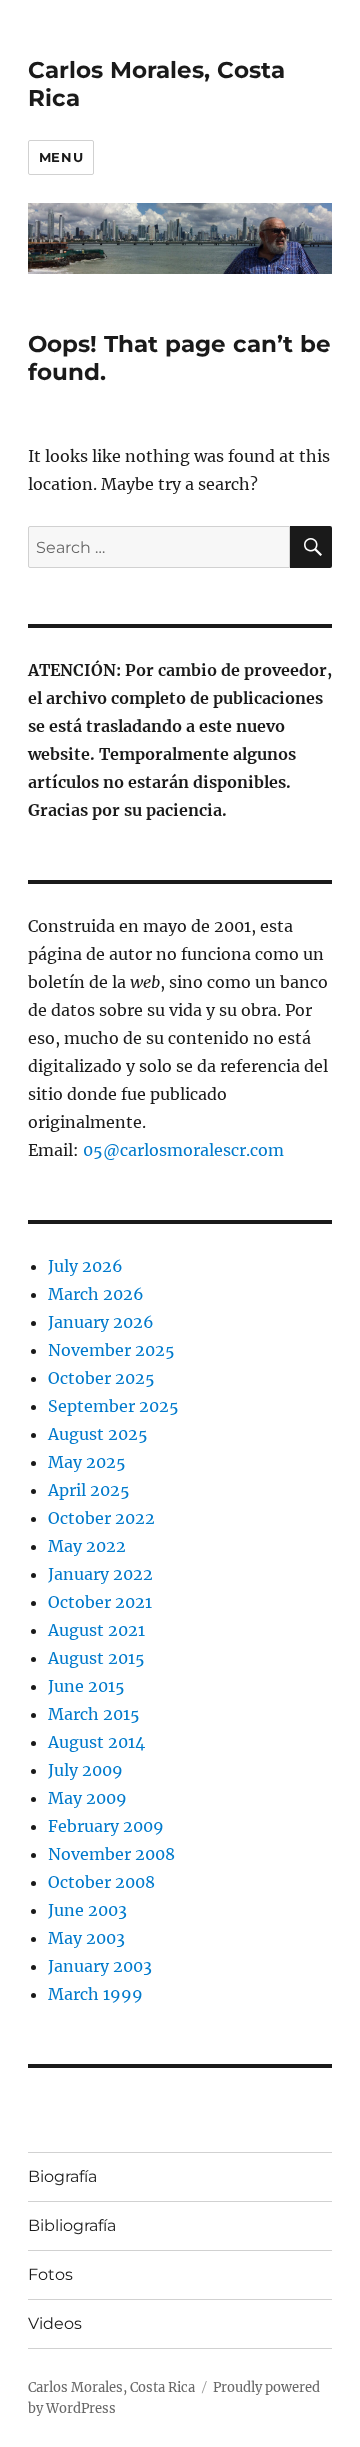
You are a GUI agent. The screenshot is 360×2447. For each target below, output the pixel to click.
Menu (61, 157)
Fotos (50, 2274)
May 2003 (86, 1938)
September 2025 (113, 1406)
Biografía (62, 2176)
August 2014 (96, 1742)
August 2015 (96, 1658)
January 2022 (100, 1574)
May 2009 (87, 1798)
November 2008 (111, 1854)
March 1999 (95, 1994)
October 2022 (101, 1518)
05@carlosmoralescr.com (183, 1150)
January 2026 (101, 1322)
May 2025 (87, 1462)
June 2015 (86, 1686)
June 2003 (87, 1910)
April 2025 (89, 1490)
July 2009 (85, 1770)
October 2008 (101, 1882)
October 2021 (100, 1602)
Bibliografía (72, 2225)
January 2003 (100, 1966)
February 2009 (106, 1826)
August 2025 (98, 1434)
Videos (55, 2323)
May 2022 (87, 1546)
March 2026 (96, 1294)
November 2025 (111, 1350)
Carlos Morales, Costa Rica (111, 2387)
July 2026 (85, 1266)
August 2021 (96, 1630)
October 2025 (101, 1378)
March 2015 (94, 1714)
